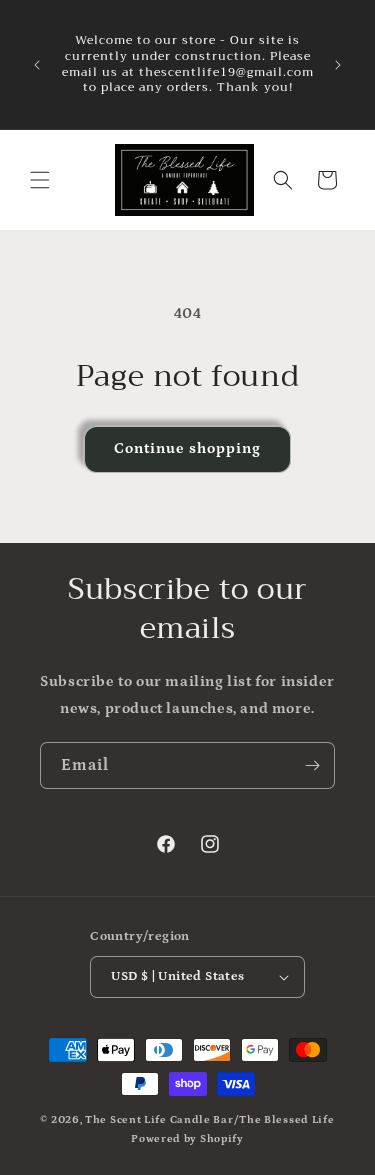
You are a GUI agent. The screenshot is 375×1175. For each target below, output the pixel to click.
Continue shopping (187, 448)
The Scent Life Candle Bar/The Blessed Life (209, 1120)
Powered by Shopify (187, 1139)
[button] (40, 180)
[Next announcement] (338, 65)
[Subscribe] (312, 765)
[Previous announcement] (37, 65)
